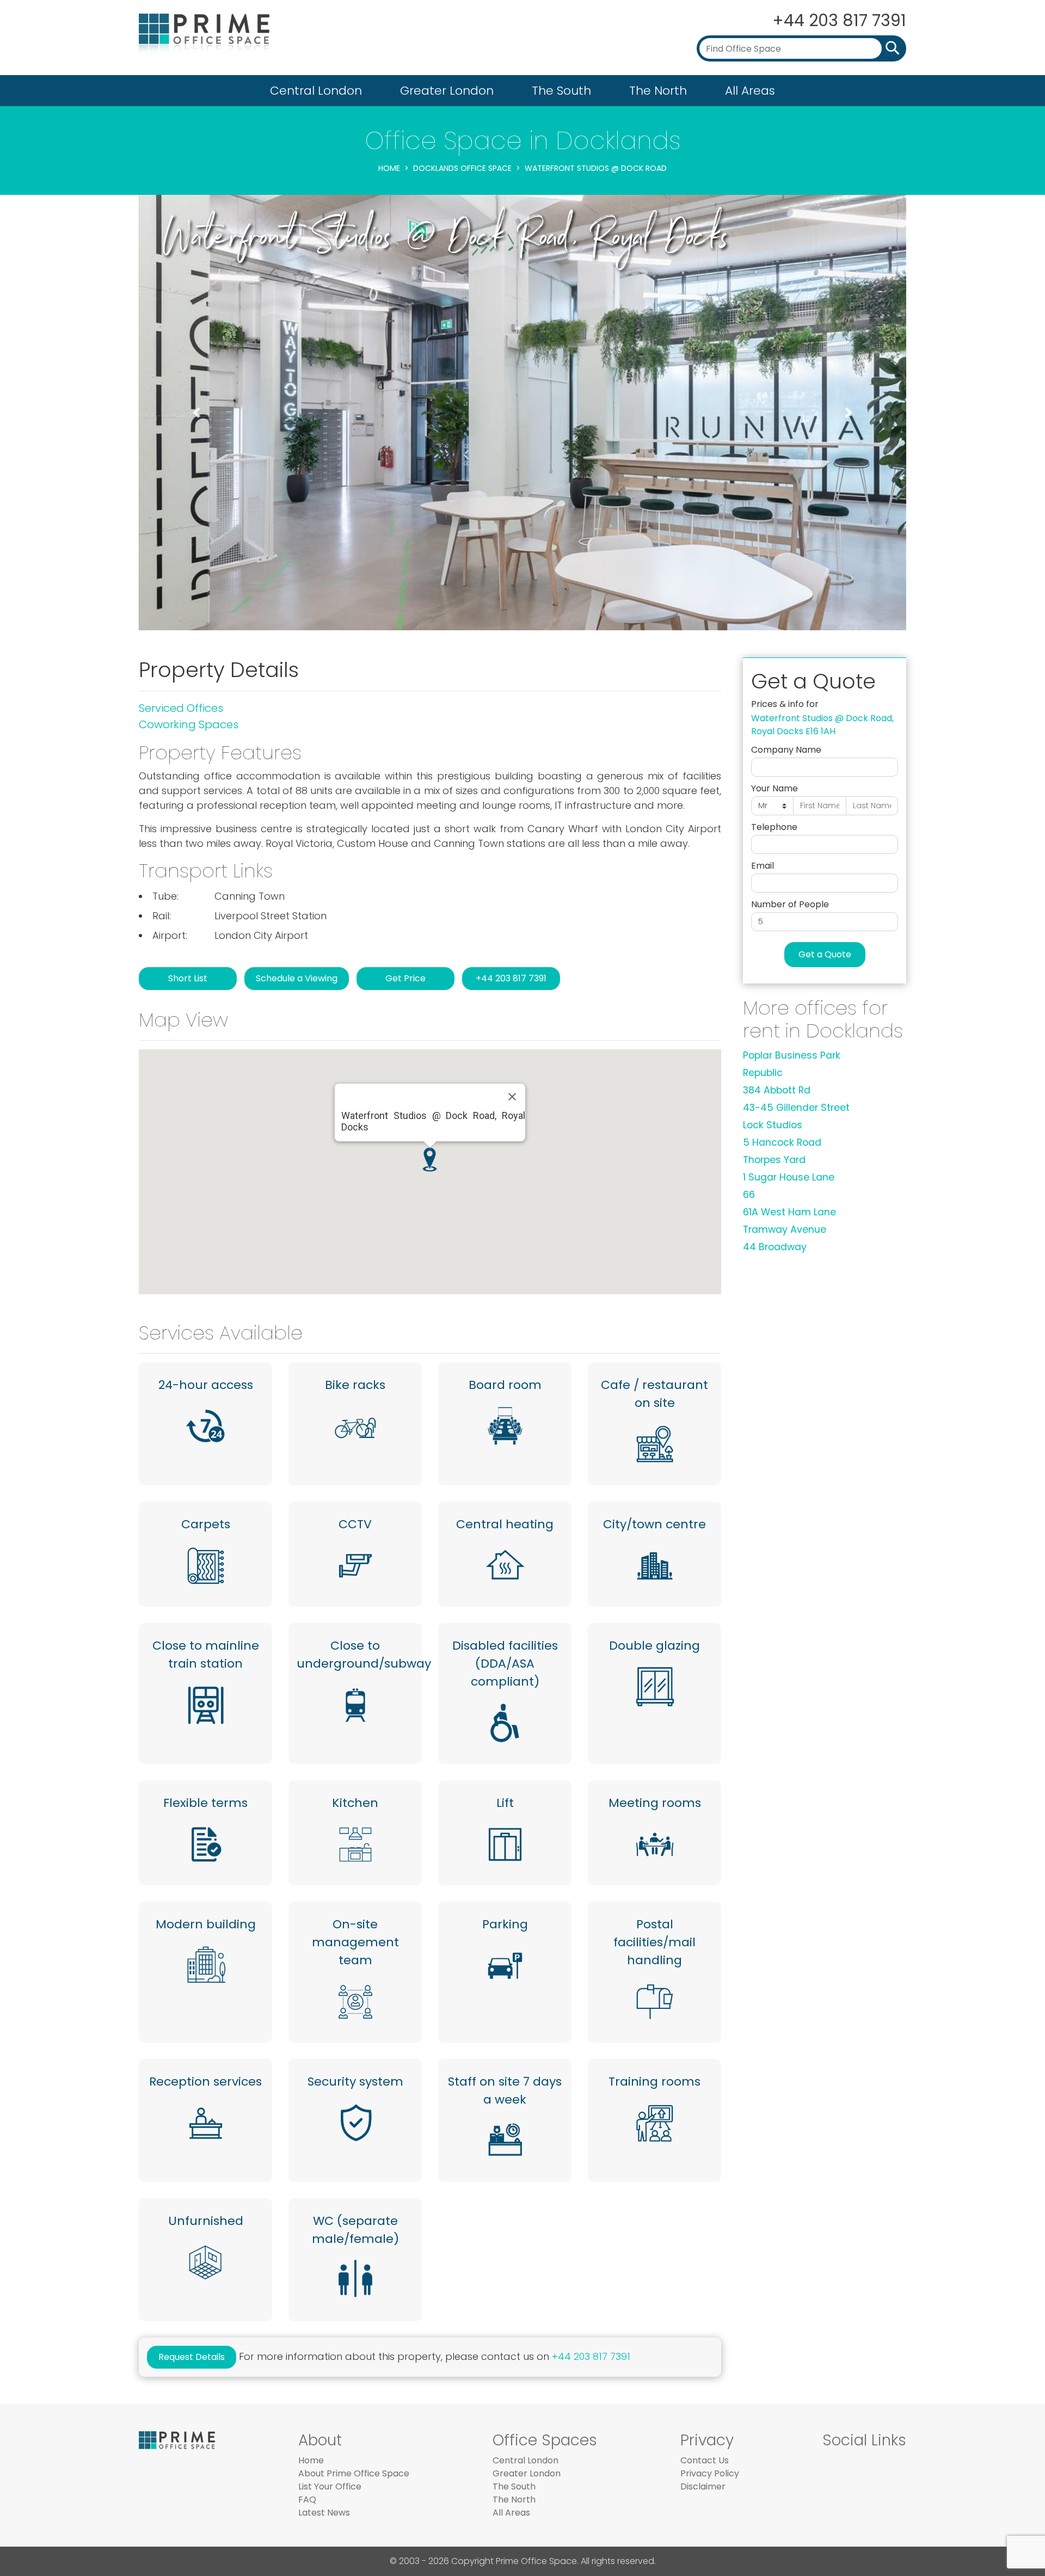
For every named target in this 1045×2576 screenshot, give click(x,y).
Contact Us (705, 2460)
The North (658, 91)
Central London (316, 91)
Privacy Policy (710, 2473)
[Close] (512, 1097)
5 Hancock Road (782, 1142)
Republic (763, 1073)
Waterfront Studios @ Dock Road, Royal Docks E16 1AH (822, 725)
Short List (188, 978)
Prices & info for (785, 704)
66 (749, 1195)
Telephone (774, 827)
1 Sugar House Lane (789, 1177)
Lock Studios (773, 1125)
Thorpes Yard (774, 1160)
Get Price (405, 978)
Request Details (192, 2357)
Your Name (774, 788)
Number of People (790, 904)
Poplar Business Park (792, 1055)
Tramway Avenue (785, 1229)
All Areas (750, 91)
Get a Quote (825, 954)
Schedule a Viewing (297, 978)
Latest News (324, 2513)
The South (561, 91)
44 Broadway (775, 1247)
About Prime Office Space (354, 2473)
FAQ (307, 2500)
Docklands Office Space (462, 168)
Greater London (447, 91)
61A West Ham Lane (789, 1212)
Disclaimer (703, 2486)
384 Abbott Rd (777, 1090)
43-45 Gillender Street (796, 1108)
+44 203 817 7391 (839, 20)
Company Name (786, 750)
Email (763, 866)
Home (389, 168)
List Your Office (330, 2486)
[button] (196, 413)
